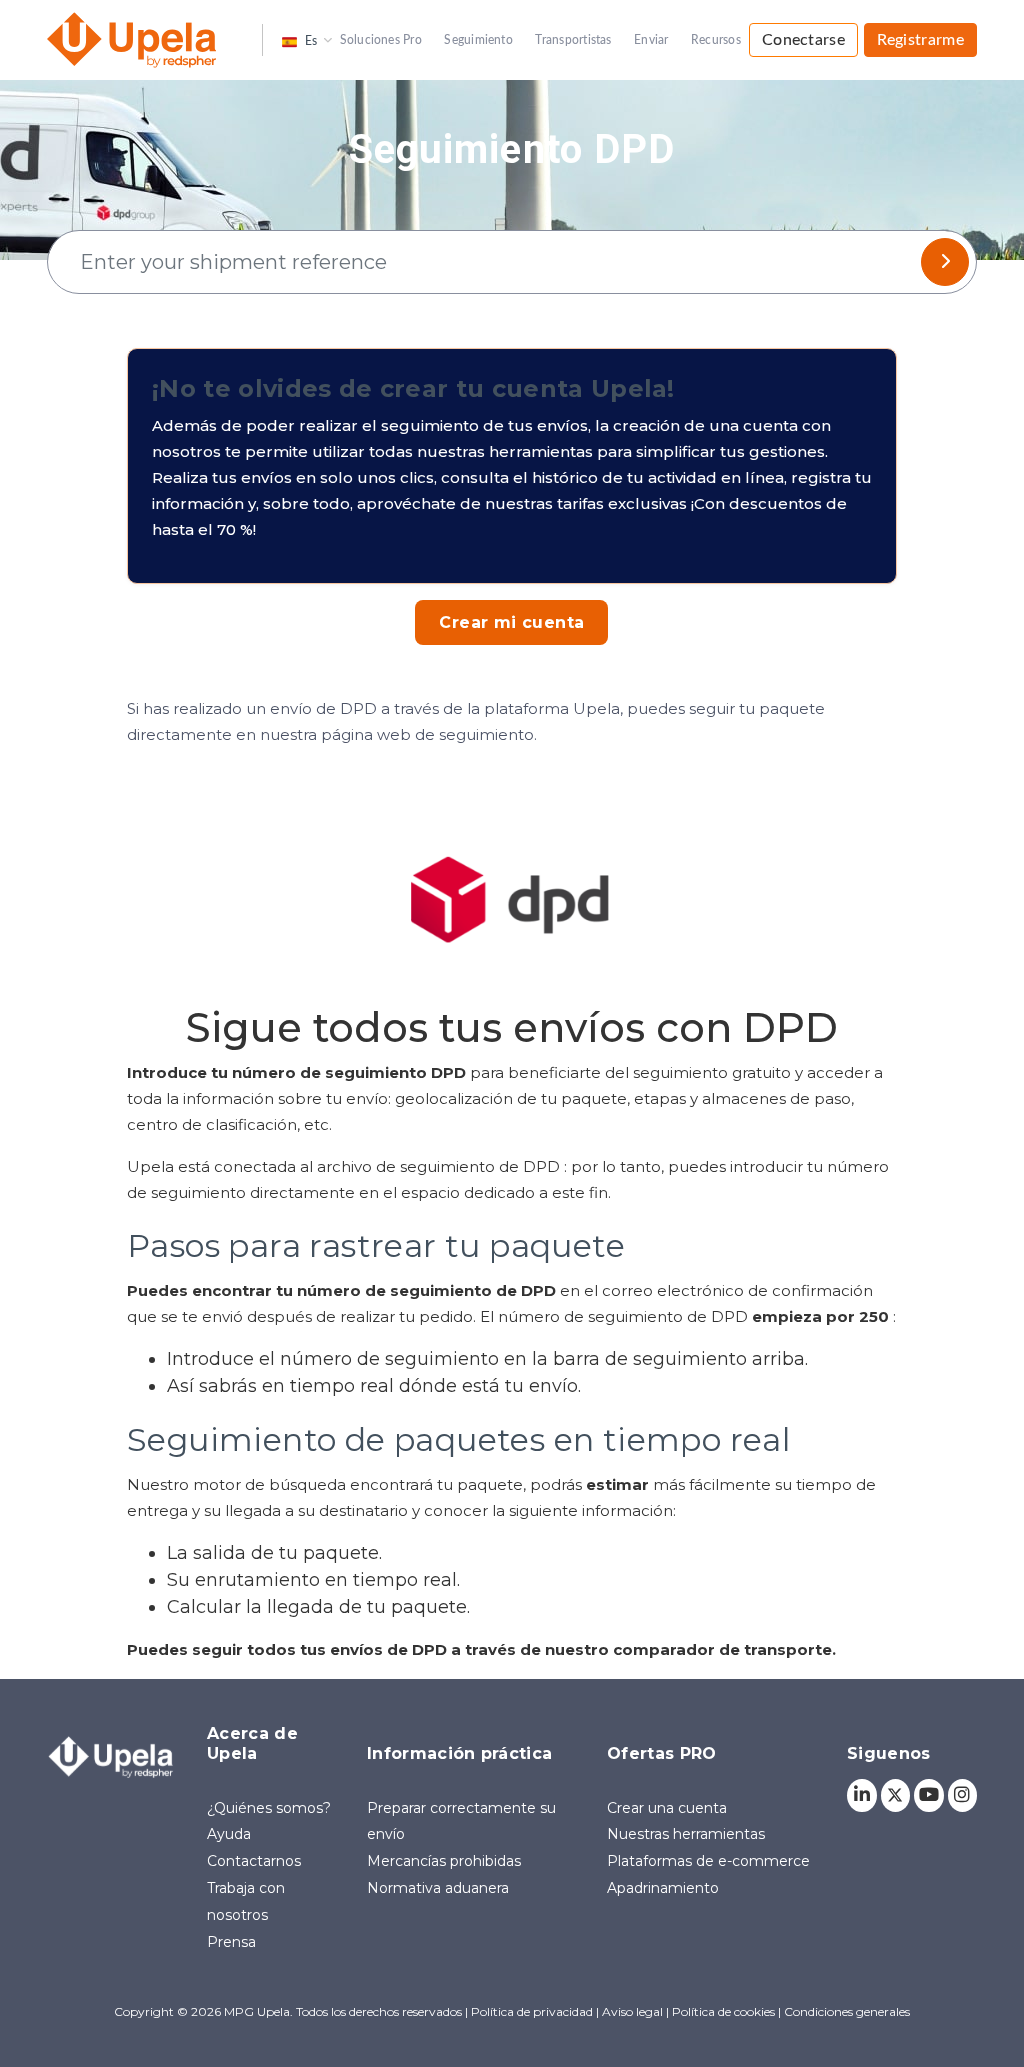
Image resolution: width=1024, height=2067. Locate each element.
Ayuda (229, 1834)
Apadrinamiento (663, 1888)
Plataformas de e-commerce (708, 1861)
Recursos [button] (716, 40)
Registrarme (920, 40)
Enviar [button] (651, 40)
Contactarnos (254, 1861)
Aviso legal (634, 2011)
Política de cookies (723, 2011)
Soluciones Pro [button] (381, 40)
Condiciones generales (847, 2011)
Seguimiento (478, 40)
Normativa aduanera (438, 1888)
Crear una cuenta (667, 1808)
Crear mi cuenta (511, 622)
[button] (299, 39)
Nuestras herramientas (686, 1834)
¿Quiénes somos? (269, 1808)
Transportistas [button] (573, 40)
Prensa (231, 1942)
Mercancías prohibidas (444, 1861)
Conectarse (803, 40)
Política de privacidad (533, 2011)
